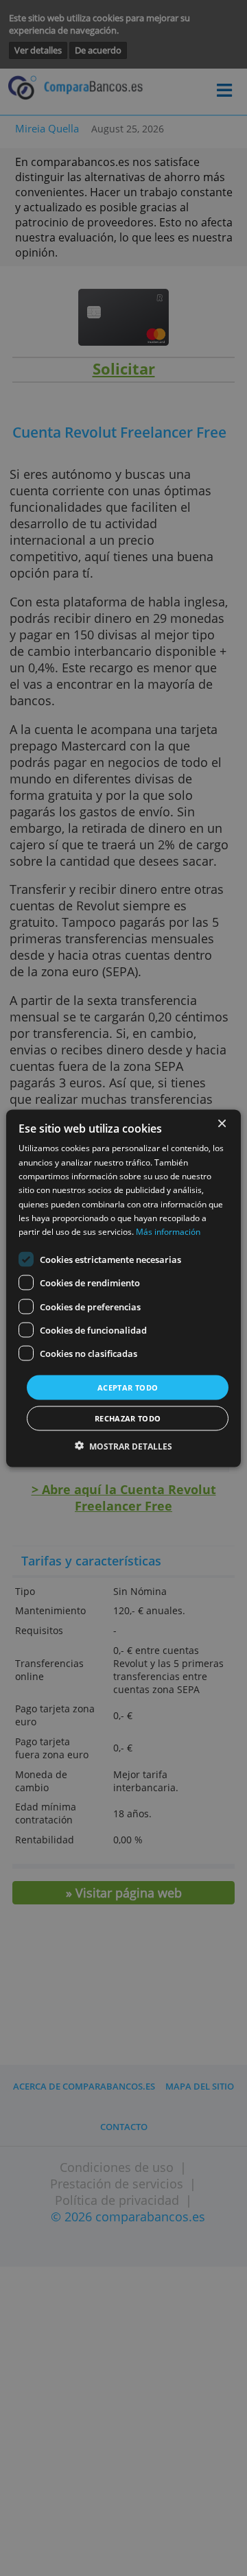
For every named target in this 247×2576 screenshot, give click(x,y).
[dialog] (123, 1288)
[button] (123, 1446)
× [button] (221, 1123)
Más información (168, 1232)
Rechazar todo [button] (128, 1418)
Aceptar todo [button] (128, 1387)
